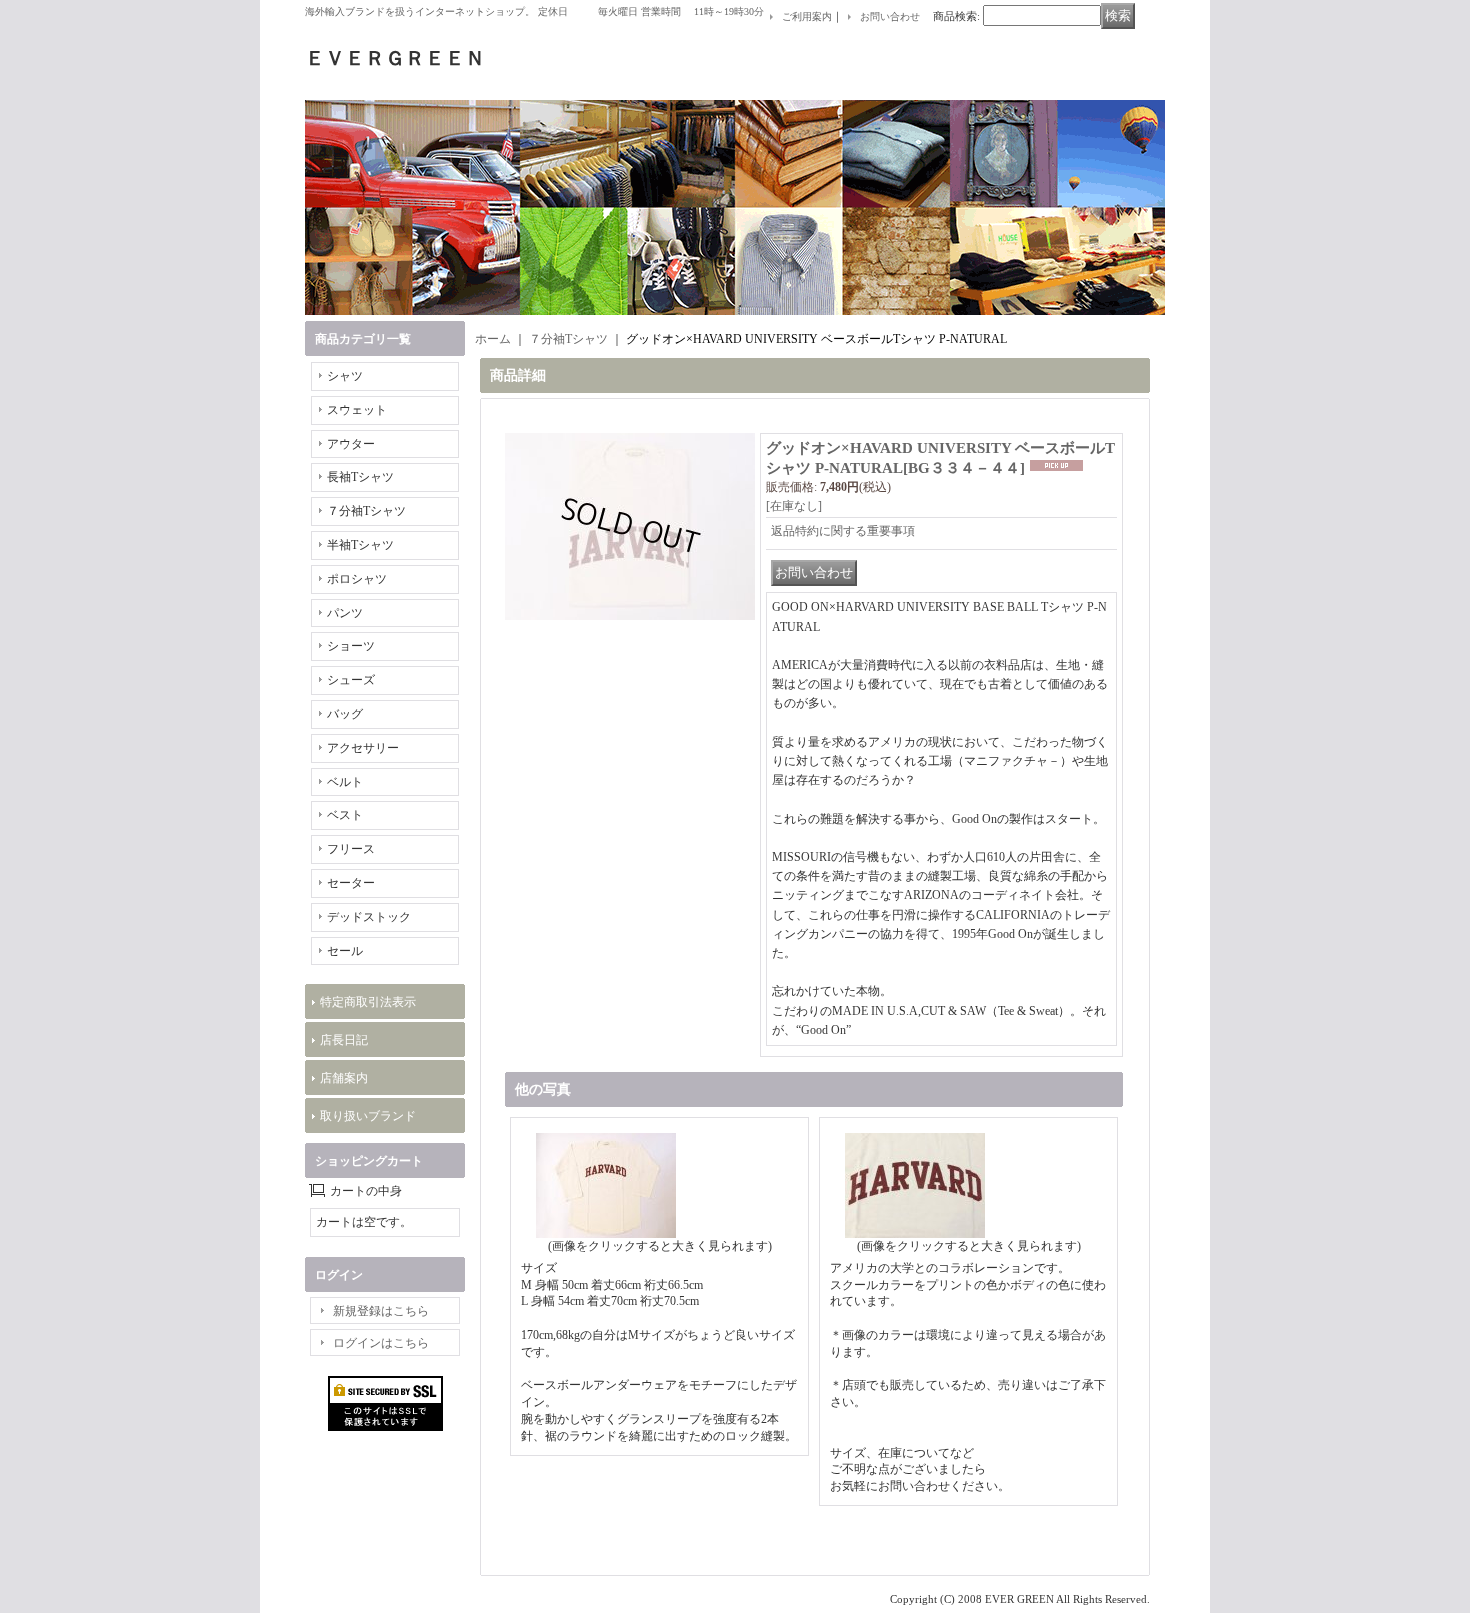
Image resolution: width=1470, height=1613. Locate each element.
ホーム (493, 339)
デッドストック (369, 917)
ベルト (345, 782)
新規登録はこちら (381, 1311)
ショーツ (351, 646)
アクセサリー (363, 748)
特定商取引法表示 (368, 1002)
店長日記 (344, 1040)
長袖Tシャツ (360, 477)
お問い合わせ (890, 16)
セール (345, 951)
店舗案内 (344, 1078)
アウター (351, 444)
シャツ (345, 376)
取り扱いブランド (368, 1116)
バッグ (345, 714)
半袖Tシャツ (360, 545)
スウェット (357, 410)
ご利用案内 (807, 16)
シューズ (351, 680)
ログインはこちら (381, 1343)
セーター (351, 883)
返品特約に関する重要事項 (843, 531)
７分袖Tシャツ (366, 511)
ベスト (345, 815)
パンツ (345, 613)
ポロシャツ (357, 579)
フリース (351, 849)
